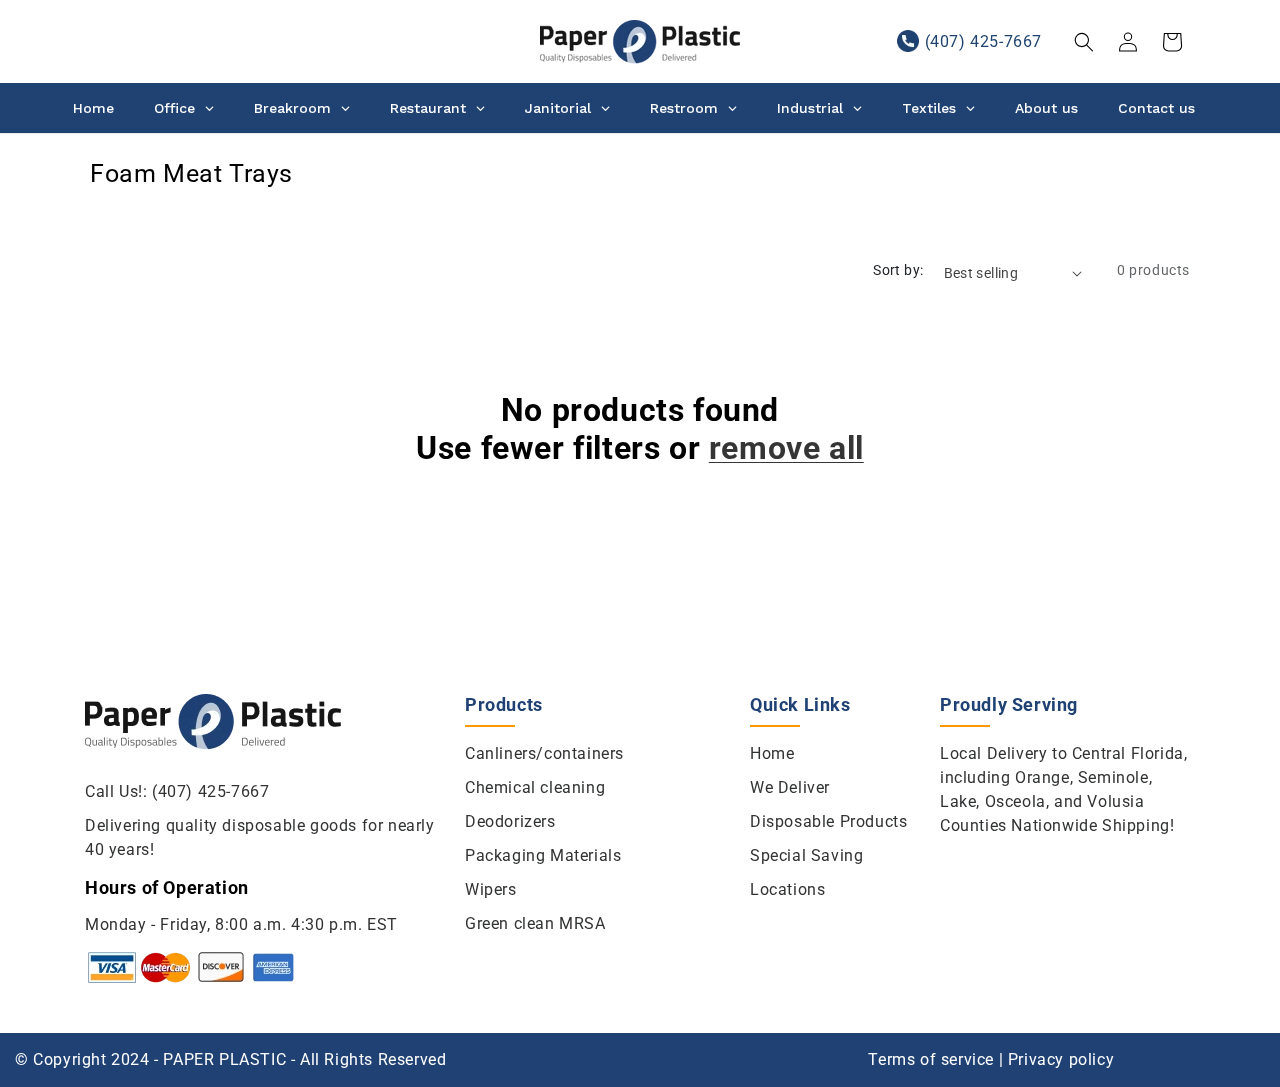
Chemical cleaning (535, 787)
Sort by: (898, 270)
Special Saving (806, 855)
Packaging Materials (543, 855)
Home (772, 753)
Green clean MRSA (535, 923)
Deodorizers (510, 821)
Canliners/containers (544, 753)
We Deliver (790, 787)
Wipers (491, 889)
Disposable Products (828, 821)
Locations (787, 889)
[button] (1084, 42)
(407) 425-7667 (983, 41)
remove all (786, 448)
